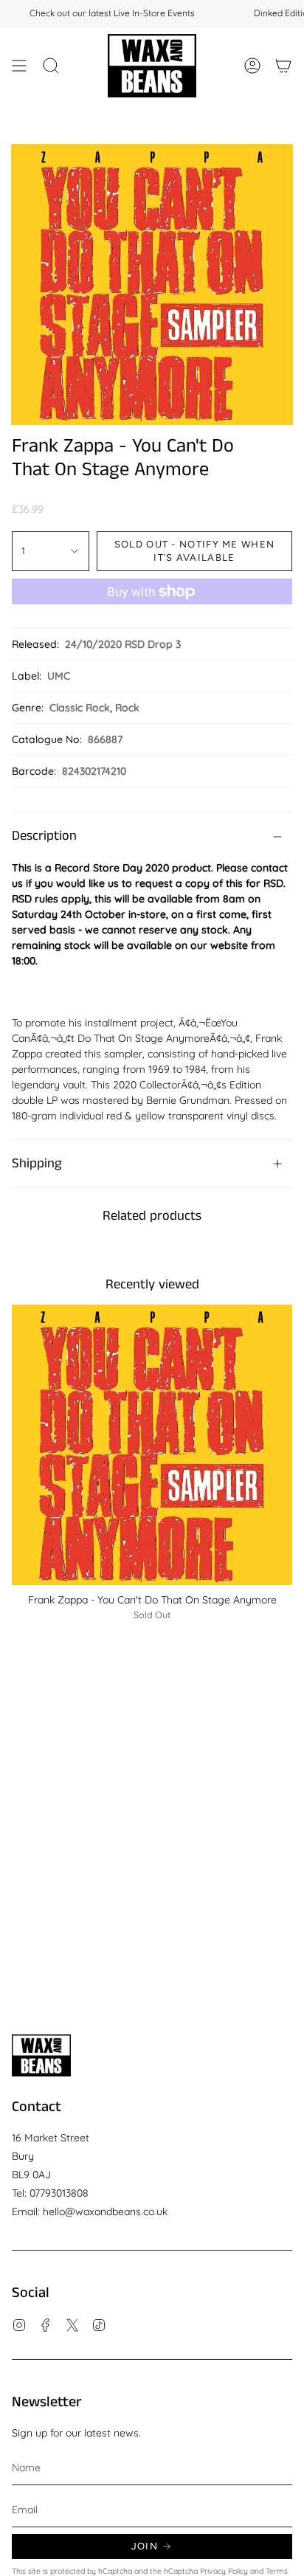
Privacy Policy (224, 2571)
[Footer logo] (41, 2055)
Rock (127, 708)
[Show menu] (19, 66)
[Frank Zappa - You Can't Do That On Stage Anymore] (152, 1445)
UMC (59, 676)
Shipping (37, 1164)
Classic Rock (80, 708)
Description (44, 836)
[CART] (283, 66)
